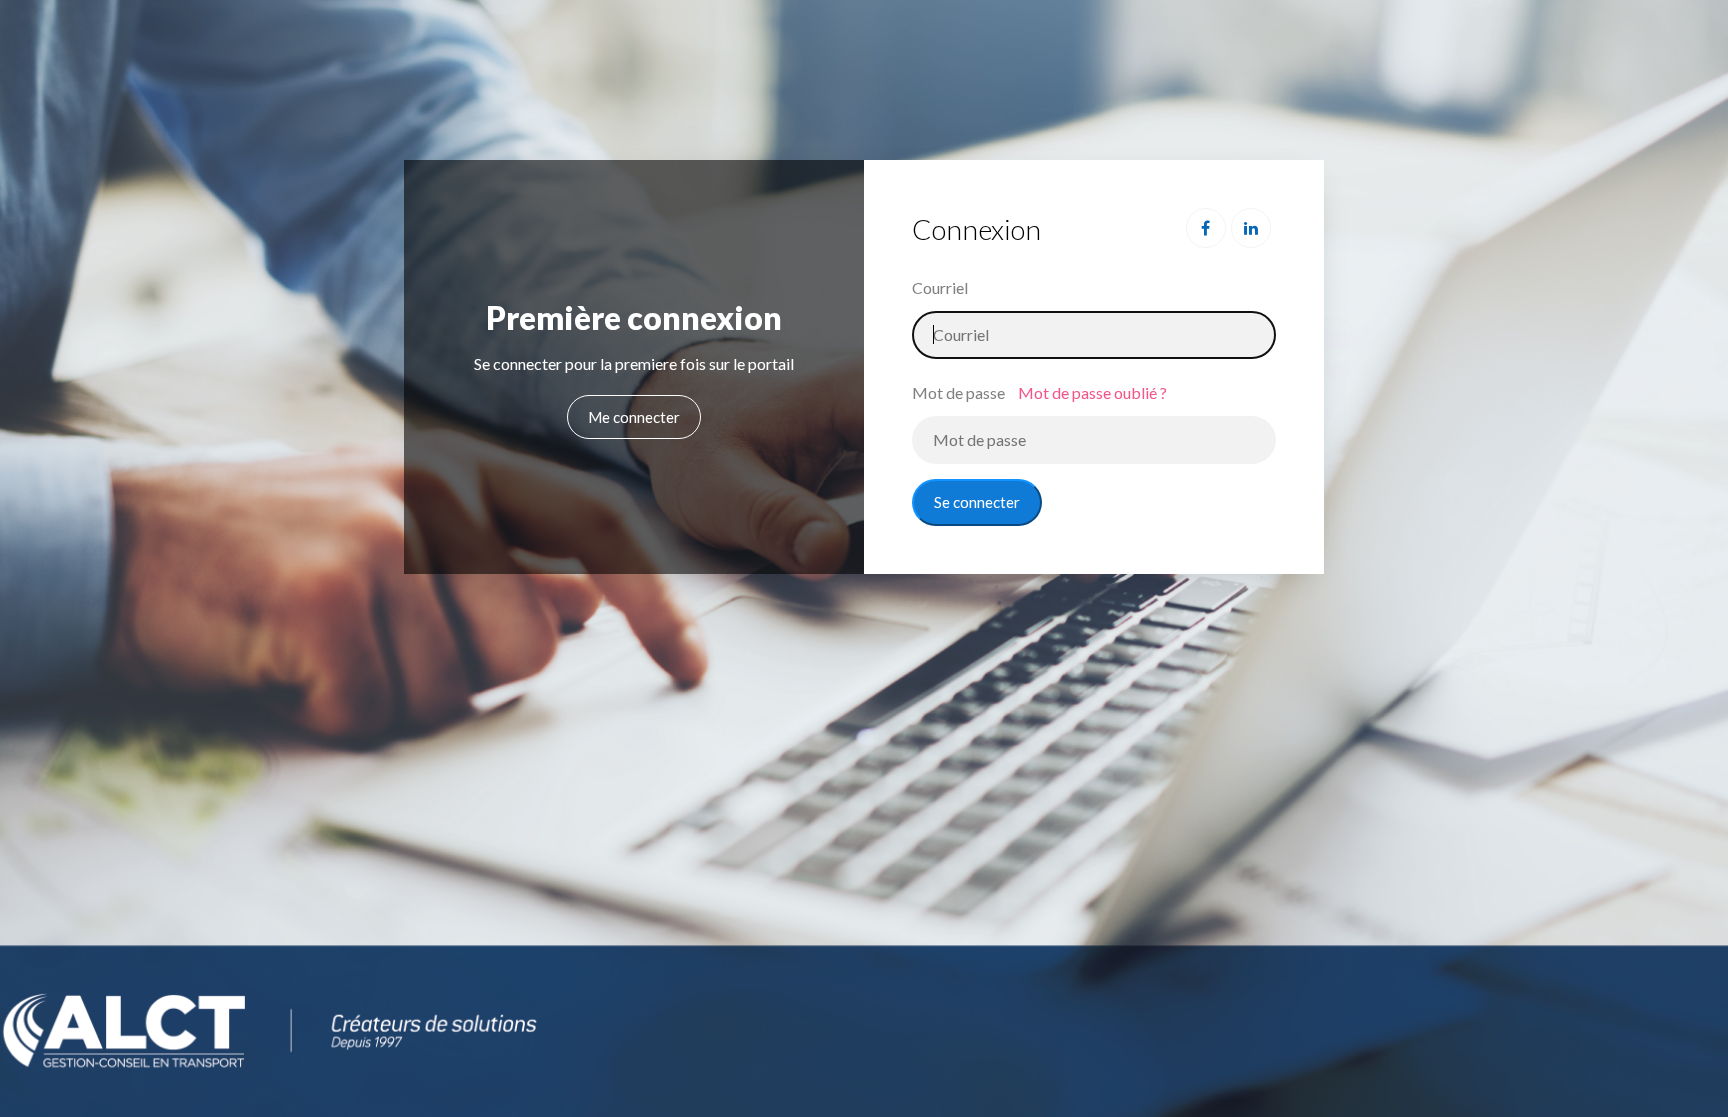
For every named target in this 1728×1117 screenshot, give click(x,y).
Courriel (940, 287)
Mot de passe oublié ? (1092, 392)
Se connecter (977, 502)
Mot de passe (958, 392)
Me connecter (634, 417)
